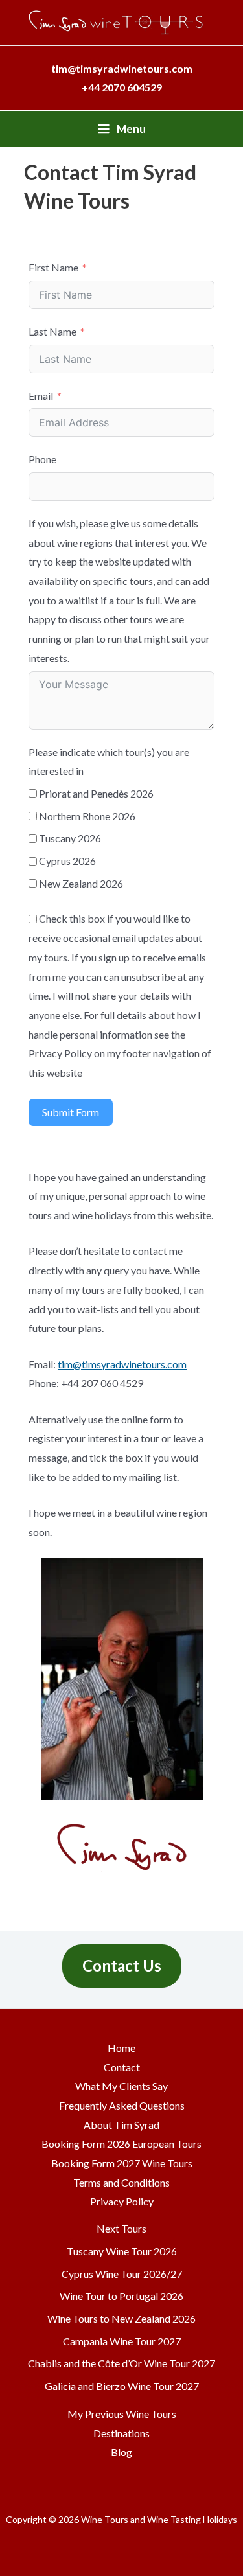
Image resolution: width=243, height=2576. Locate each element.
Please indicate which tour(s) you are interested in (109, 762)
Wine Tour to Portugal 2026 (121, 2296)
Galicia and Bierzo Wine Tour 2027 (122, 2386)
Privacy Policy (122, 2201)
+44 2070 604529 (122, 87)
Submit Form (71, 1112)
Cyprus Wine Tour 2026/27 (122, 2274)
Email (41, 396)
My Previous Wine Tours (122, 2414)
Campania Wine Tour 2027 (122, 2341)
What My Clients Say (121, 2086)
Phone (42, 459)
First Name (53, 267)
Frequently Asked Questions (122, 2105)
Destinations (121, 2433)
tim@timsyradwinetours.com (122, 1364)
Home (121, 2048)
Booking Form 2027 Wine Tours (122, 2163)
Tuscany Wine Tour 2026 (122, 2251)
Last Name (52, 331)
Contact (122, 2067)
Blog (121, 2452)
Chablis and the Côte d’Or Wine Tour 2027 (121, 2363)
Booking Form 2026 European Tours (121, 2144)
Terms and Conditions (121, 2182)
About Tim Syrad (121, 2125)
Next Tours (121, 2228)
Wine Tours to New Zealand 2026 (121, 2318)
